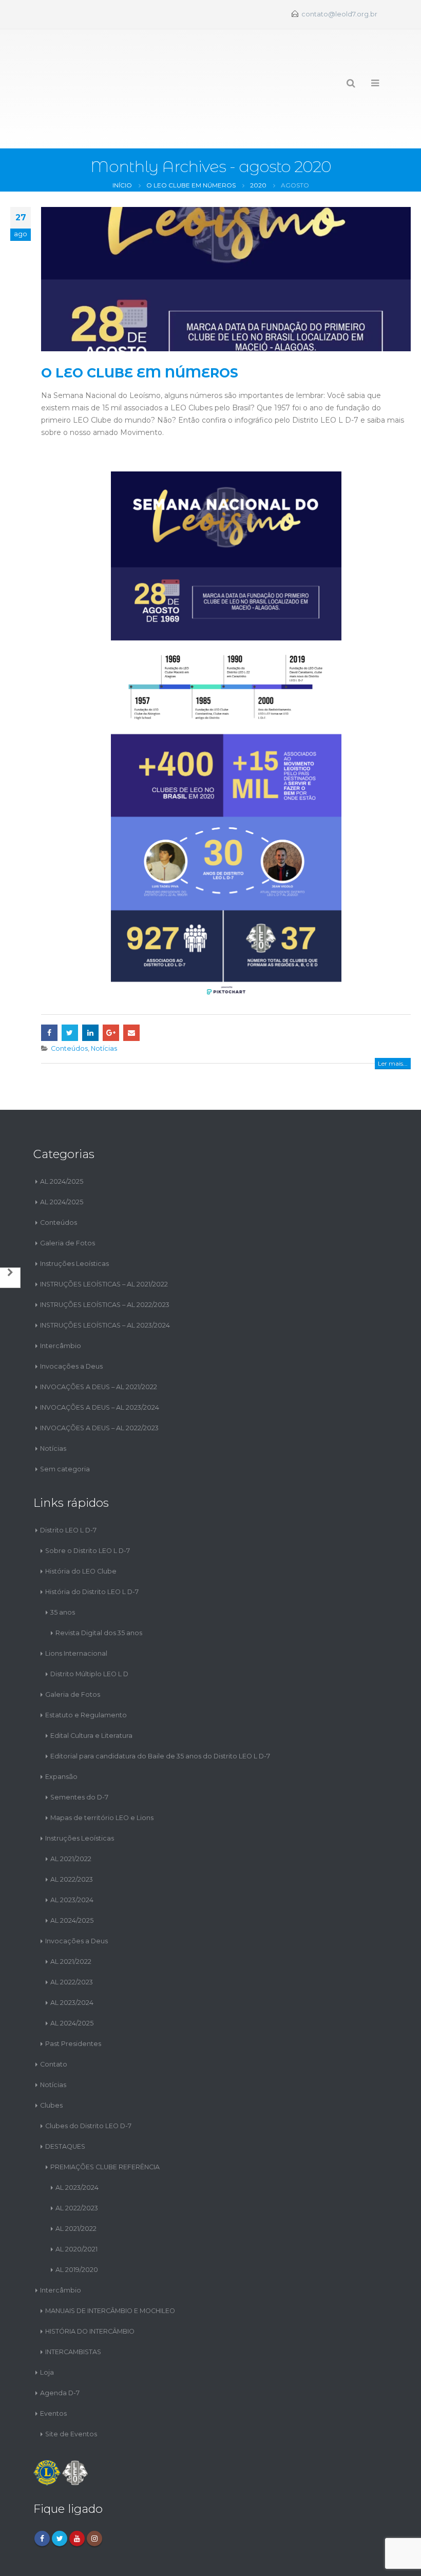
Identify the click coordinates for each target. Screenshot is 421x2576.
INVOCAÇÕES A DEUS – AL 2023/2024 (100, 1362)
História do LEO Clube (81, 1526)
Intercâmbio (61, 1300)
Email (131, 987)
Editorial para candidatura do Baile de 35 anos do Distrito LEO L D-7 (160, 1710)
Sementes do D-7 (79, 1751)
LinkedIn (90, 987)
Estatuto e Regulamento (86, 1669)
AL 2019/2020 (77, 2224)
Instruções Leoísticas (74, 1218)
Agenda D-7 (60, 2347)
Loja (47, 2327)
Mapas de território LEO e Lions (102, 1772)
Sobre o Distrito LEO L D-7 (88, 1505)
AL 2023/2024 (72, 1854)
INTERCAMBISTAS (73, 2306)
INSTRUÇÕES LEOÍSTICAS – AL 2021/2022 (104, 1238)
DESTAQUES (65, 2101)
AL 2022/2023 (72, 1834)
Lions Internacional (76, 1608)
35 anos (63, 1567)
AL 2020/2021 (76, 2203)
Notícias (104, 1003)
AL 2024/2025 (62, 1136)
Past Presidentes (73, 1998)
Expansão (61, 1731)
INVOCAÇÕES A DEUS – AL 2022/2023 (99, 1382)
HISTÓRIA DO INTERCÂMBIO (90, 2286)
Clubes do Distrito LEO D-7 (88, 2080)
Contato (54, 2019)
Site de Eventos (71, 2388)
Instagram (94, 2493)
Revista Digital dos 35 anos (99, 1587)
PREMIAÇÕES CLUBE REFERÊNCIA (105, 2121)
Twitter (70, 987)
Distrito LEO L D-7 (68, 1484)
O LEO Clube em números (140, 327)
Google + (111, 987)
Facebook (49, 987)
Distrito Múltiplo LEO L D (89, 1628)
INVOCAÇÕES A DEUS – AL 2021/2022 (99, 1341)
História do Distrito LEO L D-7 (92, 1546)
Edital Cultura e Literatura (91, 1690)
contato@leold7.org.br (339, 14)
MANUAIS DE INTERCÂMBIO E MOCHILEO (110, 2265)
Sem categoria (65, 1423)
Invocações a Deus (71, 1321)
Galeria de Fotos (68, 1197)
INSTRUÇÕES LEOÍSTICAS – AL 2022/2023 (105, 1259)
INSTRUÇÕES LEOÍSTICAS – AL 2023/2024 (105, 1280)
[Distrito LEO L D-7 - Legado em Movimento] (70, 66)
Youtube (77, 2493)
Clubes (51, 2060)
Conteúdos (69, 1003)
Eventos (53, 2368)
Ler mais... (393, 1018)
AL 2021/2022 (71, 1813)
